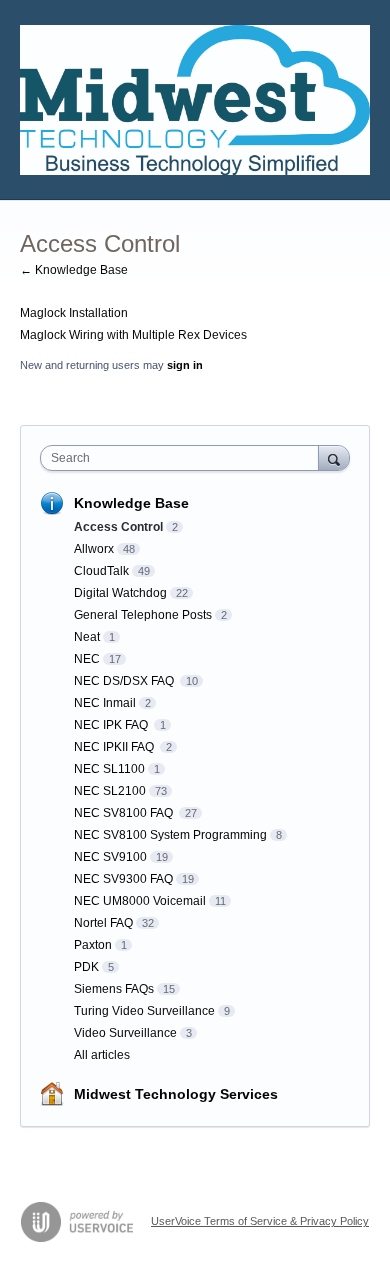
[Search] (334, 457)
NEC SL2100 (110, 791)
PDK (86, 967)
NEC (87, 659)
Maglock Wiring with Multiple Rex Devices (133, 335)
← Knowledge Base (74, 270)
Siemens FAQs (114, 989)
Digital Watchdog (120, 593)
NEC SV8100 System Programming (170, 835)
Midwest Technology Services (176, 1094)
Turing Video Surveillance (144, 1011)
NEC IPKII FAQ (115, 747)
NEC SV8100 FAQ (125, 813)
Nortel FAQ (103, 923)
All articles (102, 1055)
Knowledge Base (131, 503)
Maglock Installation (74, 313)
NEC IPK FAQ (112, 725)
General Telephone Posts (143, 615)
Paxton (93, 945)
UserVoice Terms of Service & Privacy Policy (260, 1221)
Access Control (118, 527)
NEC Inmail (105, 703)
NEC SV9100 (110, 857)
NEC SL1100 (109, 769)
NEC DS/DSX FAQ (125, 681)
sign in (185, 365)
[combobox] (184, 458)
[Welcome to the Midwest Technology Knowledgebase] (195, 100)
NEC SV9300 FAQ (123, 879)
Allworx (94, 549)
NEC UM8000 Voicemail (140, 901)
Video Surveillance (125, 1033)
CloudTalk (101, 571)
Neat (87, 637)
